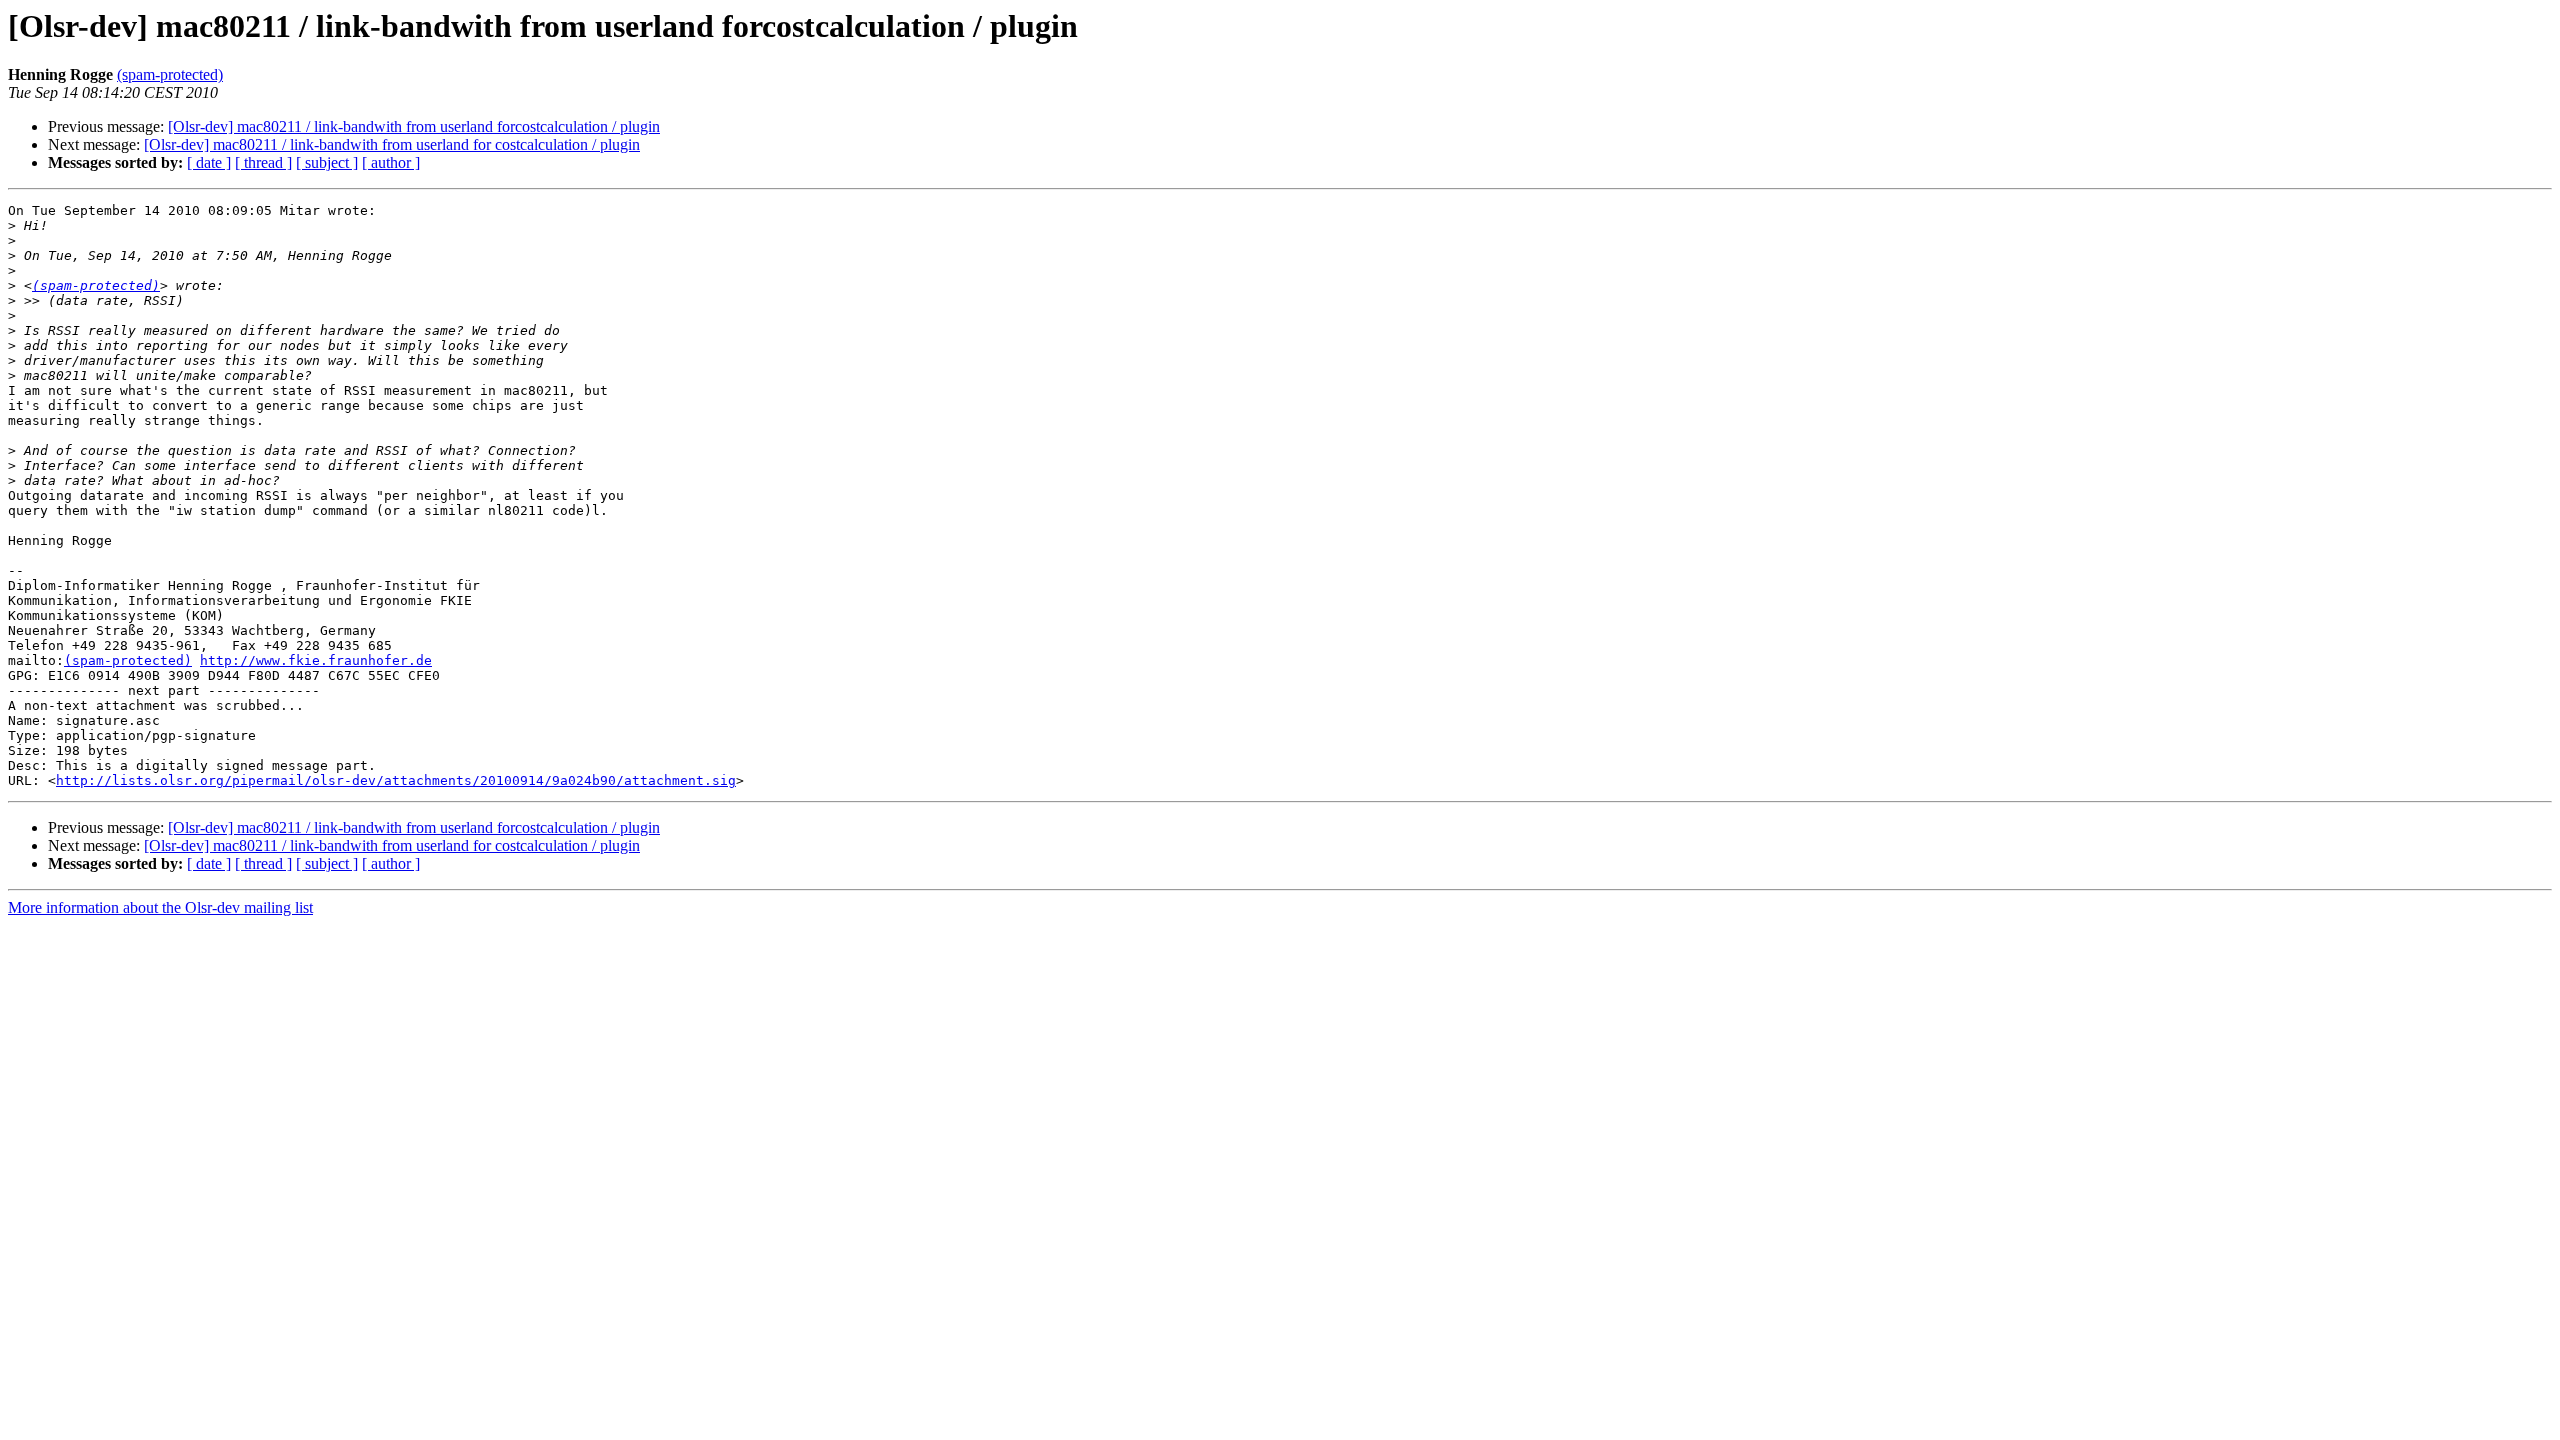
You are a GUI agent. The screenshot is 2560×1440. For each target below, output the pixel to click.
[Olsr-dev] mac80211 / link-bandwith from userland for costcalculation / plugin (392, 144)
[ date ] (209, 162)
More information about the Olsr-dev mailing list (160, 907)
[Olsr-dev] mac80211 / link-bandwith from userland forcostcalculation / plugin (414, 126)
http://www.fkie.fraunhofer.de (316, 660)
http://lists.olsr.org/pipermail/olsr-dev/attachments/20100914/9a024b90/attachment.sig (396, 780)
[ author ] (391, 162)
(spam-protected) (170, 74)
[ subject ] (327, 162)
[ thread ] (263, 162)
